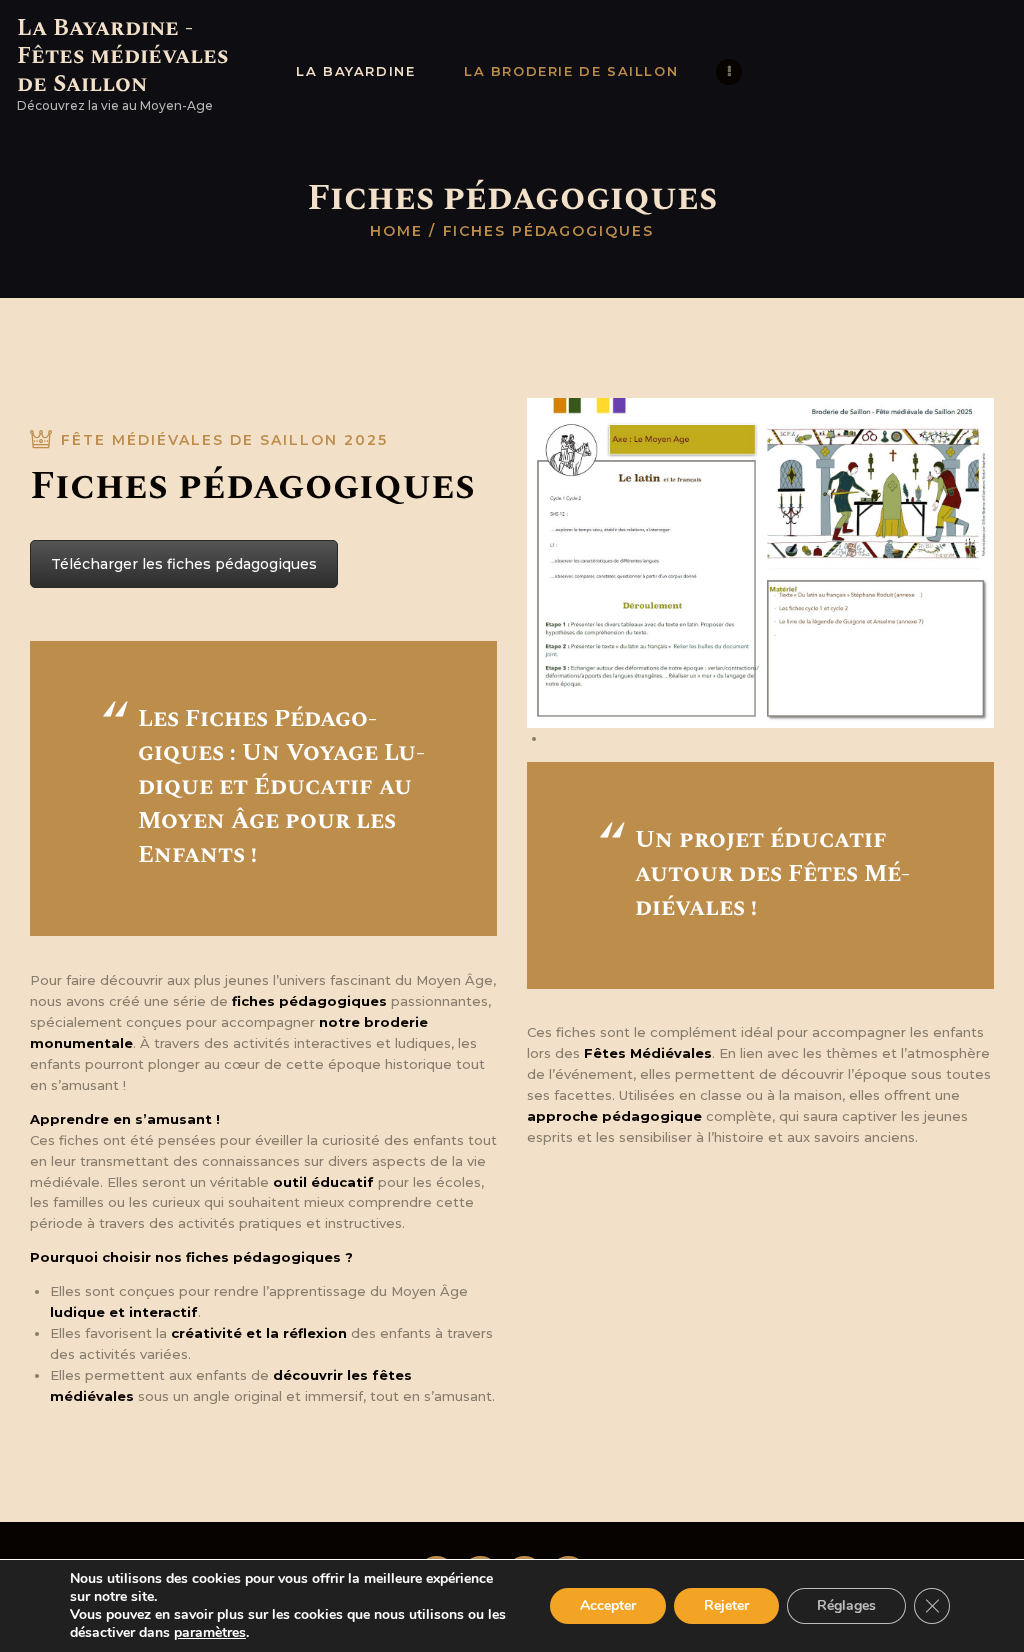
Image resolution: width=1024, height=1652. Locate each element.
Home (396, 231)
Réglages (846, 1605)
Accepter (608, 1605)
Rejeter (726, 1605)
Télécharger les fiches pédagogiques (184, 564)
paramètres (210, 1633)
